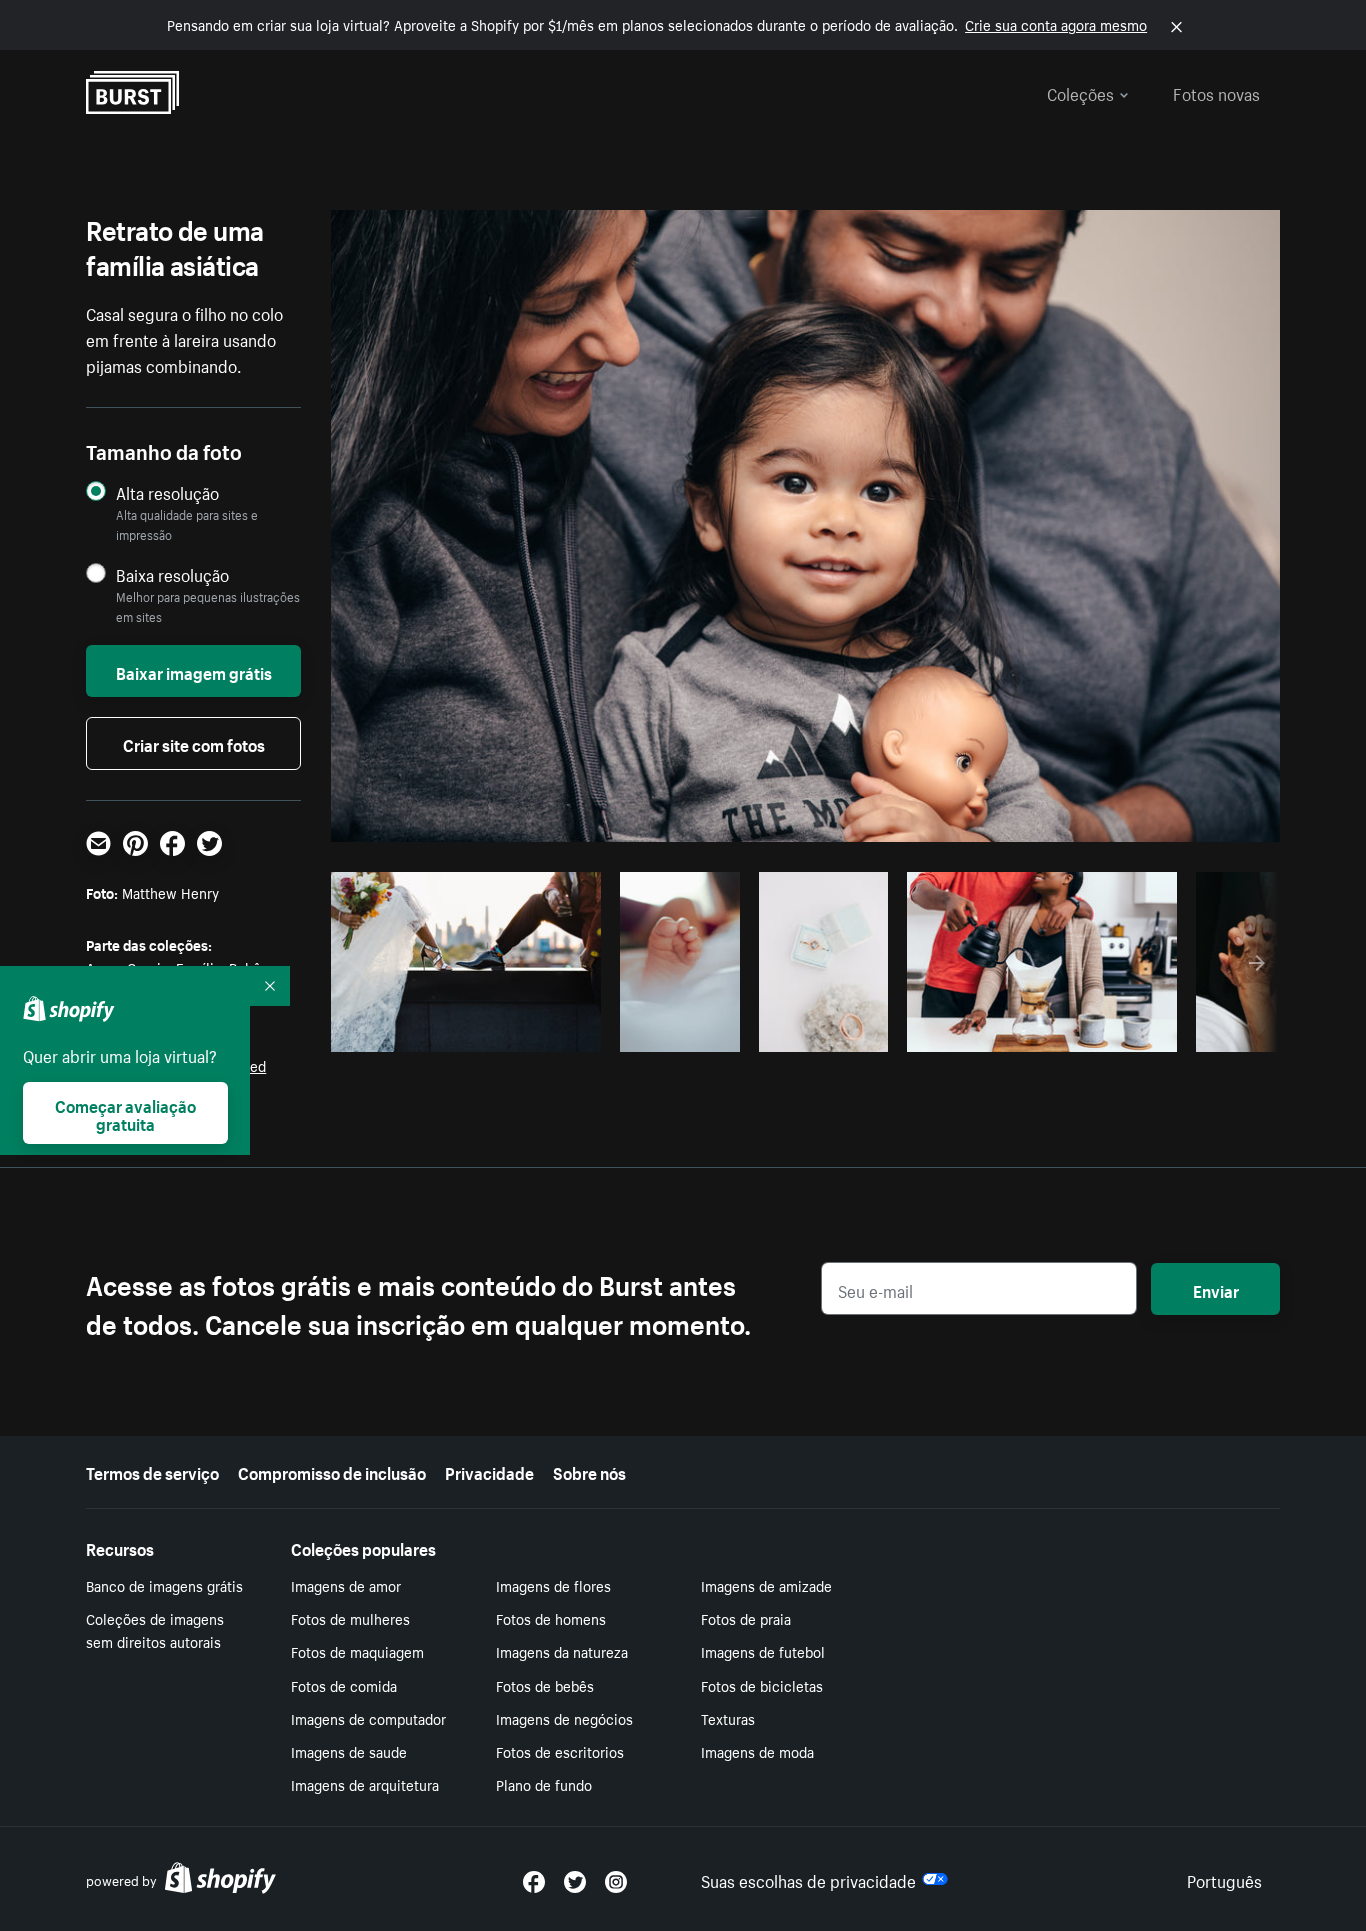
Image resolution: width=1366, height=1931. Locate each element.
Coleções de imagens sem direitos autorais (155, 1629)
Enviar (1216, 1289)
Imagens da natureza (562, 1651)
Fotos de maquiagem (357, 1651)
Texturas (728, 1718)
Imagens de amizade (766, 1585)
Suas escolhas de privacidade (808, 1879)
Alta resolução (167, 492)
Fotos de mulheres (350, 1618)
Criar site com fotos (194, 743)
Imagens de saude (349, 1751)
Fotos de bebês (545, 1685)
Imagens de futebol (763, 1651)
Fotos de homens (551, 1618)
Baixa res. (545, 1031)
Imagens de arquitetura (365, 1784)
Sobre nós (589, 1471)
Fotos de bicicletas (762, 1685)
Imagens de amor (346, 1585)
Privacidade (489, 1471)
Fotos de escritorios (560, 1751)
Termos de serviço (152, 1471)
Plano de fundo (544, 1784)
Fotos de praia (746, 1618)
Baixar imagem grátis (194, 671)
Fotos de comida (344, 1685)
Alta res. (463, 1031)
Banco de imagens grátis (164, 1585)
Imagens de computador (368, 1718)
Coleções (1080, 92)
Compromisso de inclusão (332, 1471)
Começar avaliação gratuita (125, 1113)
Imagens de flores (553, 1585)
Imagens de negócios (564, 1718)
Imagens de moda (757, 1751)
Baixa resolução (172, 574)
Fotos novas (1216, 92)
